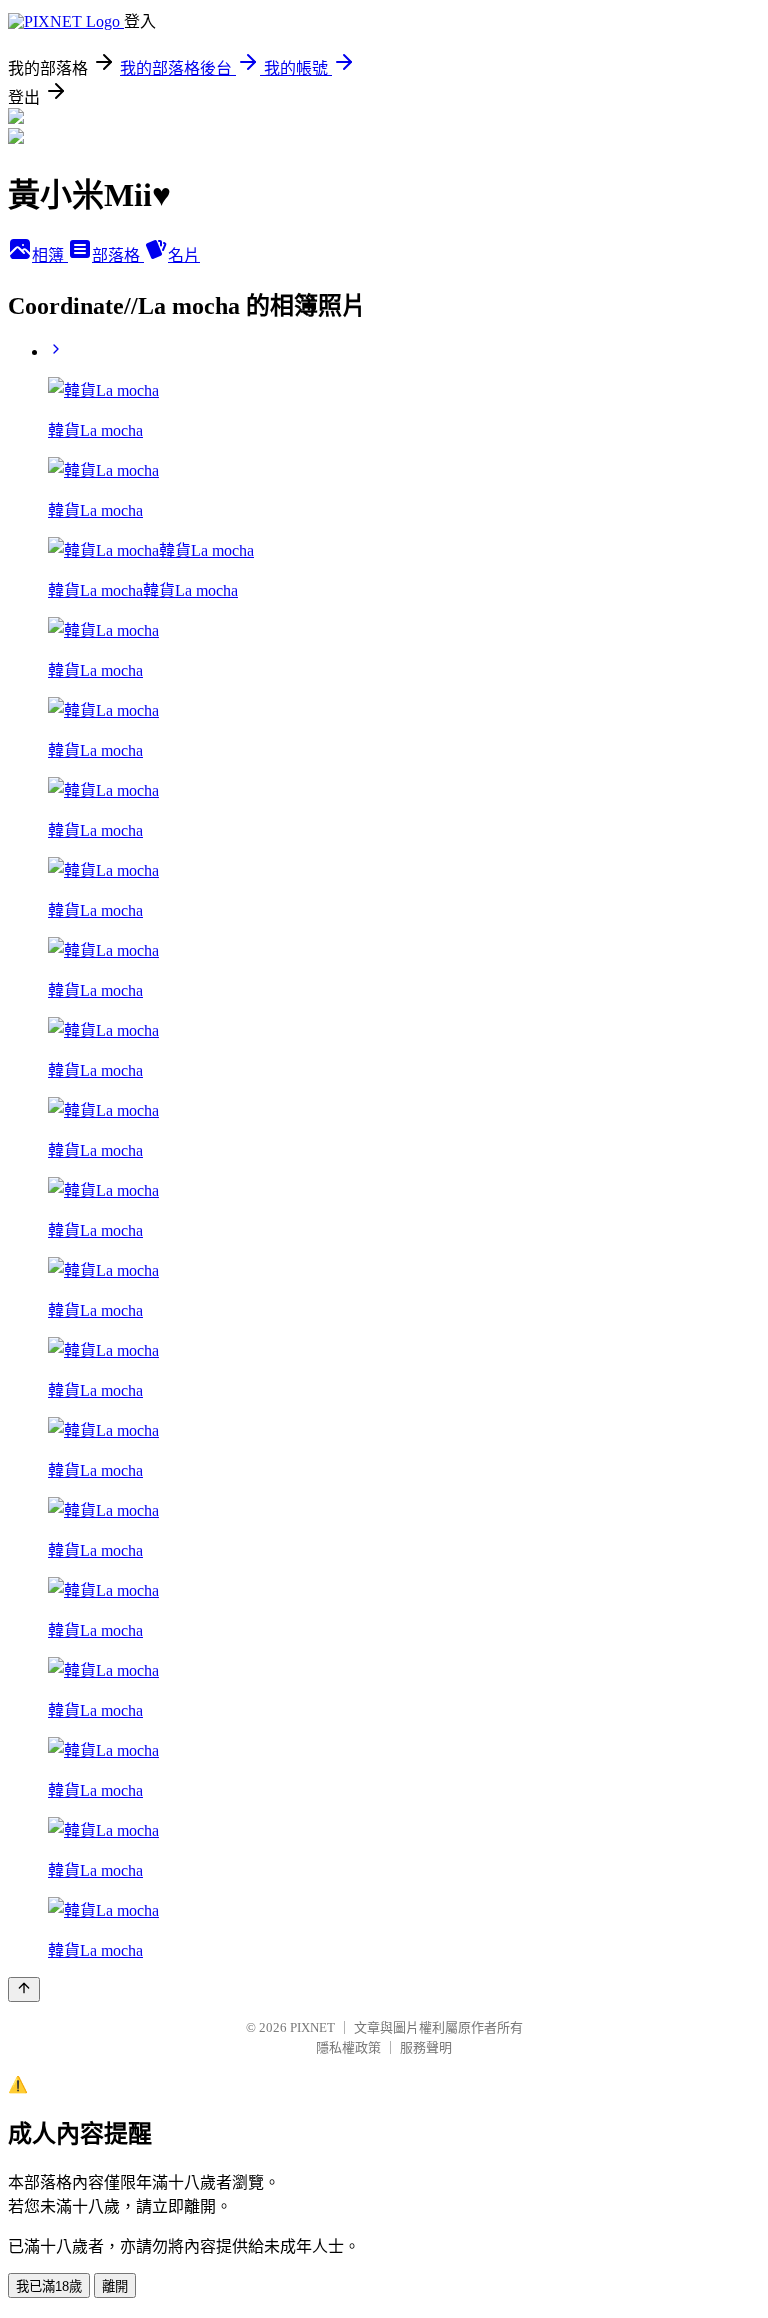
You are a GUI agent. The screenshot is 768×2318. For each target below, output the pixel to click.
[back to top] (24, 1989)
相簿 (50, 255)
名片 (184, 255)
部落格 (118, 255)
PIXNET (312, 2027)
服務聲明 (426, 2047)
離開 (115, 2286)
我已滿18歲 (49, 2286)
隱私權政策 (348, 2047)
